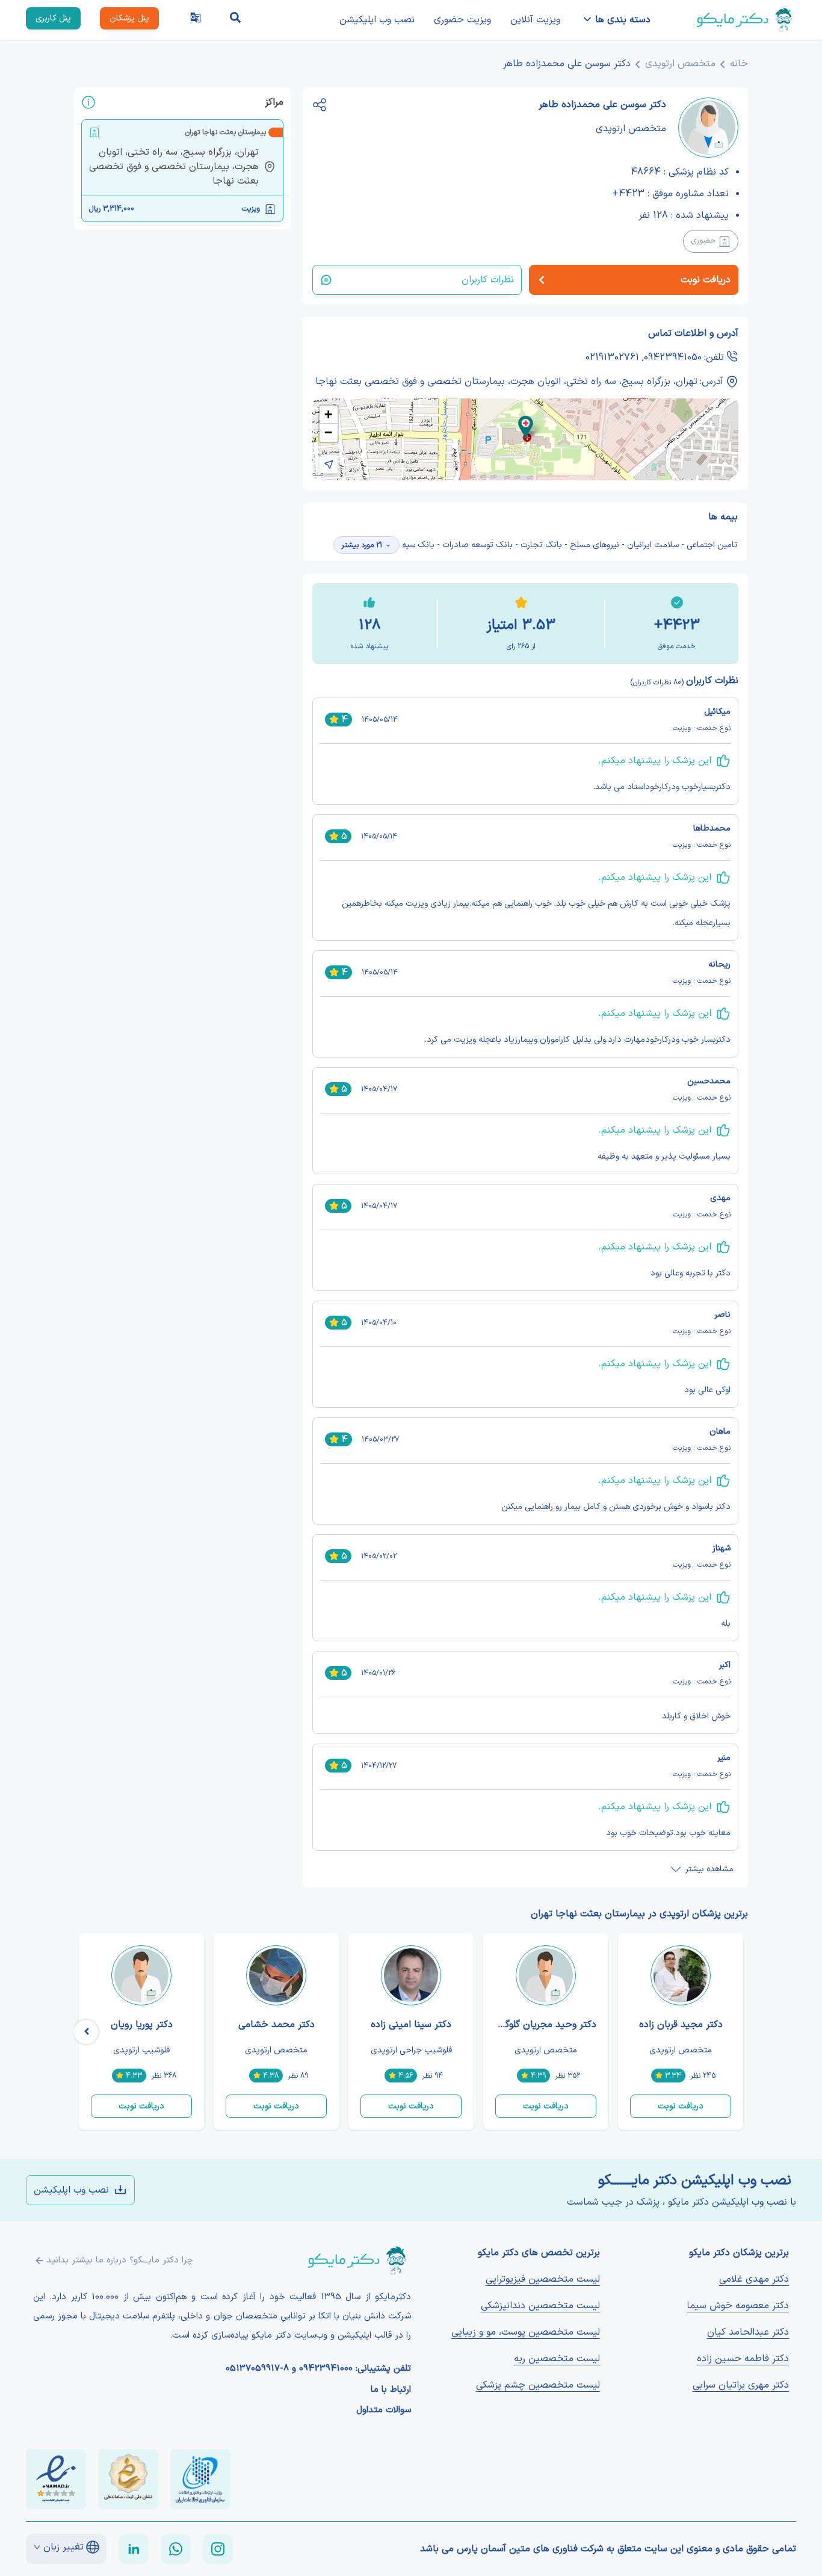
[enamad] (56, 2479)
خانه (739, 64)
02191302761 (612, 358)
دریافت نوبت (681, 2106)
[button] (526, 427)
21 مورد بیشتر (362, 545)
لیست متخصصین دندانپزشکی (540, 2306)
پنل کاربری (53, 18)
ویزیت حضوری (462, 20)
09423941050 (673, 358)
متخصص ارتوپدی (680, 64)
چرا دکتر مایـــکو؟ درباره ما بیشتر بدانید (120, 2260)
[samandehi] (128, 2479)
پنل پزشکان (129, 18)
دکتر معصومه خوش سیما (738, 2306)
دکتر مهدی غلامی (754, 2279)
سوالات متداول (384, 2410)
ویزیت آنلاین (535, 20)
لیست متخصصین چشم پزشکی (538, 2385)
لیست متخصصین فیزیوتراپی (543, 2279)
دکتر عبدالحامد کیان (748, 2332)
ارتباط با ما (391, 2390)
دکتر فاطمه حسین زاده (743, 2359)
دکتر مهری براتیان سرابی (741, 2385)
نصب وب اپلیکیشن (377, 20)
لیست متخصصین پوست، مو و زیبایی (526, 2332)
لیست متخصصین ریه (557, 2359)
